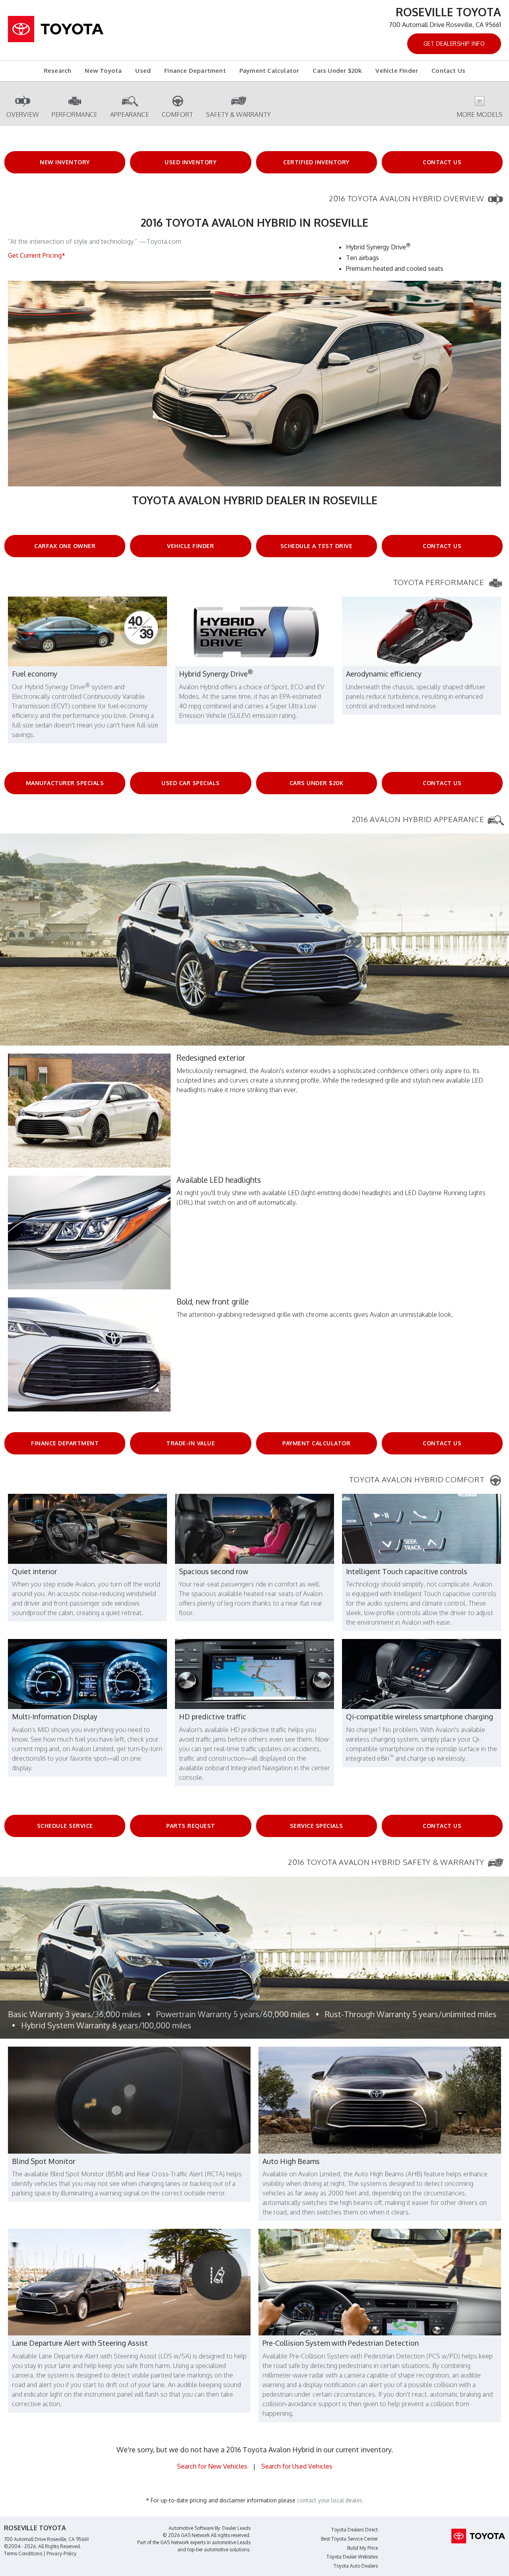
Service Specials (317, 1826)
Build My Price (362, 2548)
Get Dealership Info (454, 44)
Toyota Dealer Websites (352, 2557)
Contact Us (448, 71)
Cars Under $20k (337, 71)
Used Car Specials (191, 783)
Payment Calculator (269, 71)
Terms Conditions (23, 2554)
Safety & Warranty (238, 115)
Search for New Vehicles (212, 2466)
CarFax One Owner (65, 546)
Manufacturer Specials (65, 783)
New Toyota (103, 71)
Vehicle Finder (397, 71)
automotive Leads (231, 2542)
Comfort (178, 115)
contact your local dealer (329, 2500)
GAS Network (175, 2542)
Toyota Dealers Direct (355, 2530)
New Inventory (65, 162)
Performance (75, 115)
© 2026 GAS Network (186, 2535)
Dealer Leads (236, 2528)
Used (143, 71)
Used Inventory (190, 162)
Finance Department (195, 71)
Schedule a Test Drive (317, 546)
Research (58, 71)
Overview (23, 115)
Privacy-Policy (61, 2554)
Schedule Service (65, 1826)
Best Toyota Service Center (349, 2539)
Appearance (130, 115)
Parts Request (191, 1826)
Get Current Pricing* (37, 255)
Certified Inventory (316, 162)
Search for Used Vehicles (297, 2466)
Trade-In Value (190, 1443)
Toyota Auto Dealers (356, 2566)
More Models (480, 115)
